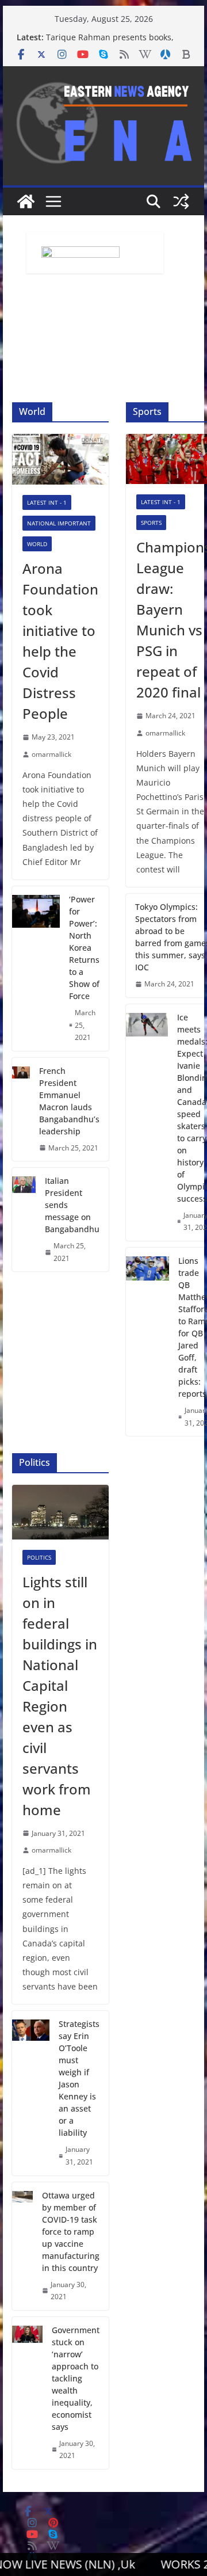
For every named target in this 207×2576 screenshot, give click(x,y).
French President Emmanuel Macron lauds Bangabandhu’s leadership (69, 1101)
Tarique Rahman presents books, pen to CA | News (110, 43)
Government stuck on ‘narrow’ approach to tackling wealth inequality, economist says (76, 2378)
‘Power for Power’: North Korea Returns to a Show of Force (84, 948)
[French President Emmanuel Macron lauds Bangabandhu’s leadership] (21, 1110)
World (37, 544)
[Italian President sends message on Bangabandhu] (24, 1220)
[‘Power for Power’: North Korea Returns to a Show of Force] (36, 969)
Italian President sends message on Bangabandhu (72, 1205)
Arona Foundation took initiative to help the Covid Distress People (60, 641)
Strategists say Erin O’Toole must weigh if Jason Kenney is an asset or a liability (79, 2078)
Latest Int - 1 (47, 502)
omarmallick (51, 754)
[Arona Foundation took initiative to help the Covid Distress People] (60, 459)
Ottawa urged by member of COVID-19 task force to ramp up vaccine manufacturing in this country (71, 2232)
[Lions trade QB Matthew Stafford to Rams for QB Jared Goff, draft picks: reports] (147, 1342)
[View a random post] (181, 201)
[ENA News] (26, 201)
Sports (151, 523)
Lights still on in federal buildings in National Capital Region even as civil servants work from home (60, 1696)
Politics (39, 1557)
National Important (59, 523)
